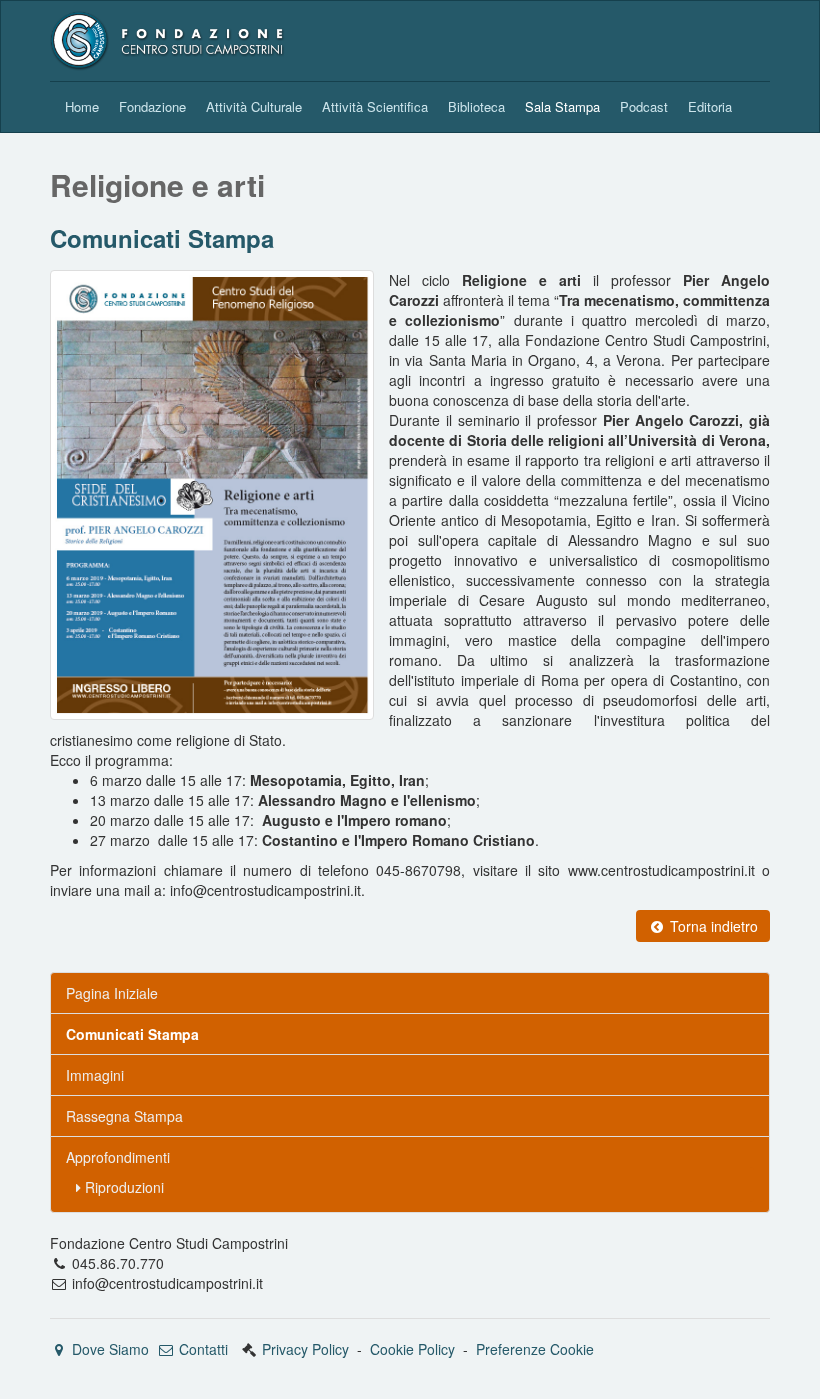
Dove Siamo (108, 1349)
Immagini (95, 1075)
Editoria (710, 106)
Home (82, 106)
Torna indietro (712, 926)
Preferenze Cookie (535, 1349)
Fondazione (152, 106)
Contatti (201, 1349)
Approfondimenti (118, 1157)
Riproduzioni (122, 1187)
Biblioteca (476, 106)
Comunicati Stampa (162, 238)
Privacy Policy (305, 1349)
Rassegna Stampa (124, 1116)
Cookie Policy (412, 1349)
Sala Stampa (562, 106)
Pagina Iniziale (112, 993)
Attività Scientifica (375, 106)
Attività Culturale (254, 106)
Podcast (644, 106)
